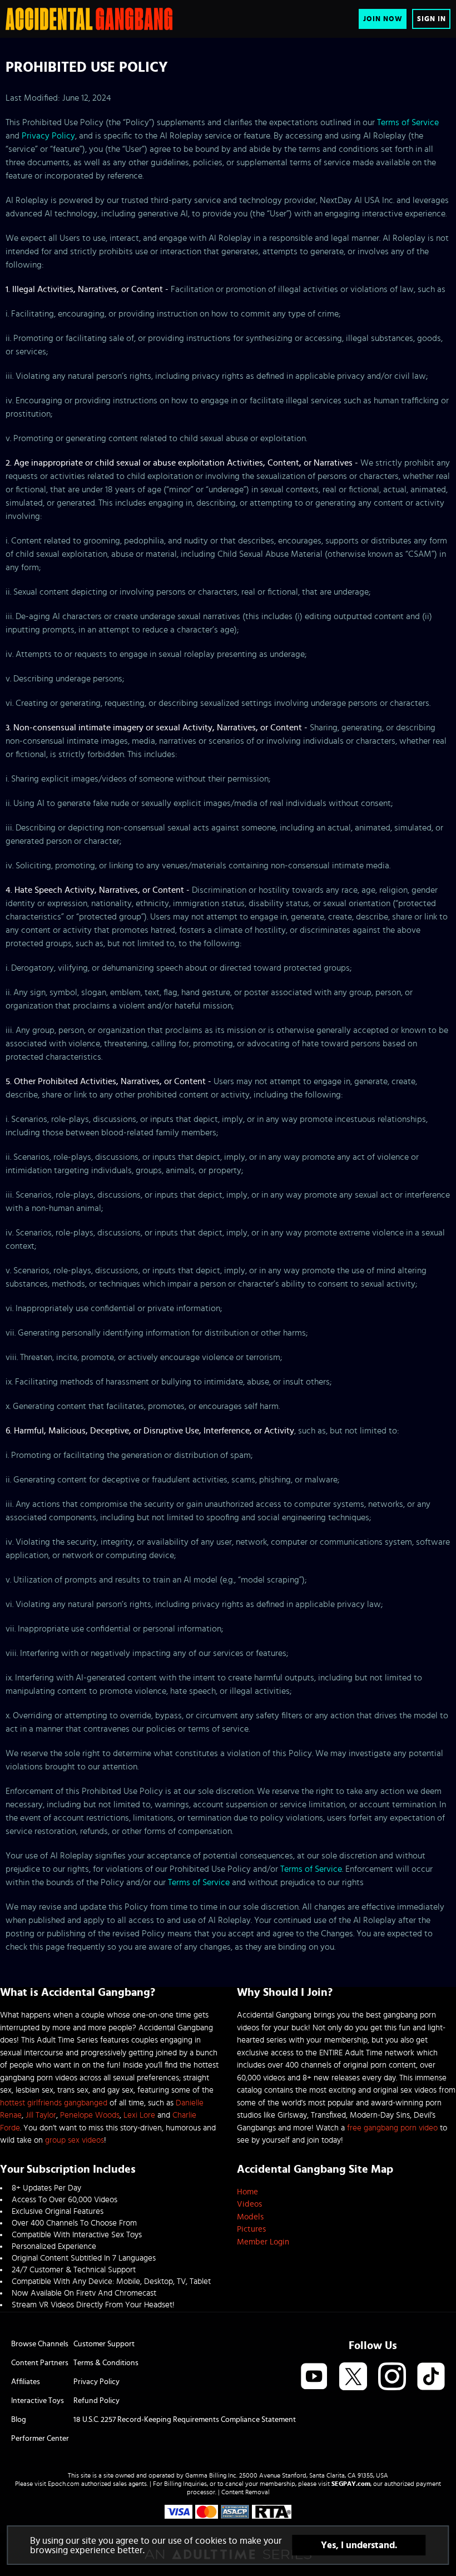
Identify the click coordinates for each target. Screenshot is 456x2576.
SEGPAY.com (351, 2484)
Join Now (383, 19)
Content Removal (246, 2492)
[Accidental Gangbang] (89, 19)
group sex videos (75, 2140)
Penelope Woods (90, 2115)
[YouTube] (314, 2377)
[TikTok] (431, 2377)
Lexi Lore (139, 2115)
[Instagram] (392, 2377)
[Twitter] (353, 2377)
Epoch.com (64, 2484)
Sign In (432, 19)
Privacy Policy (48, 136)
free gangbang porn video (392, 2128)
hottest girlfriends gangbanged (54, 2103)
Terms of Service (408, 122)
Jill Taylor (41, 2115)
